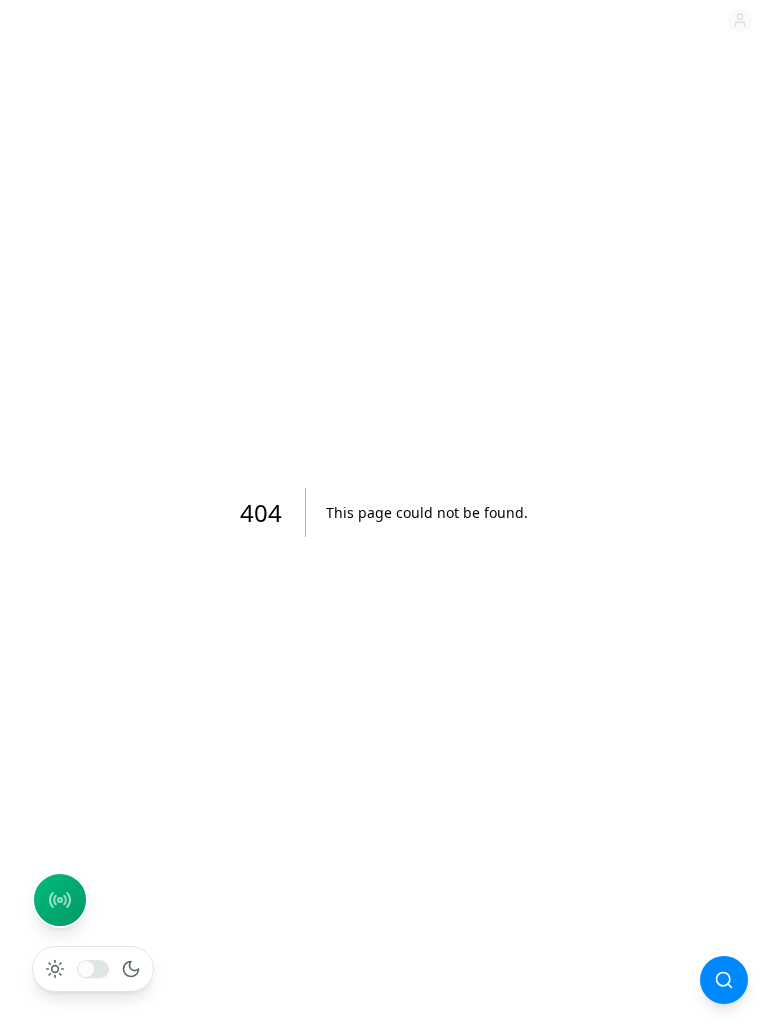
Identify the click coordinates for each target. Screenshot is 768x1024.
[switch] (93, 969)
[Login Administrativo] (740, 20)
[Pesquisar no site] (724, 980)
